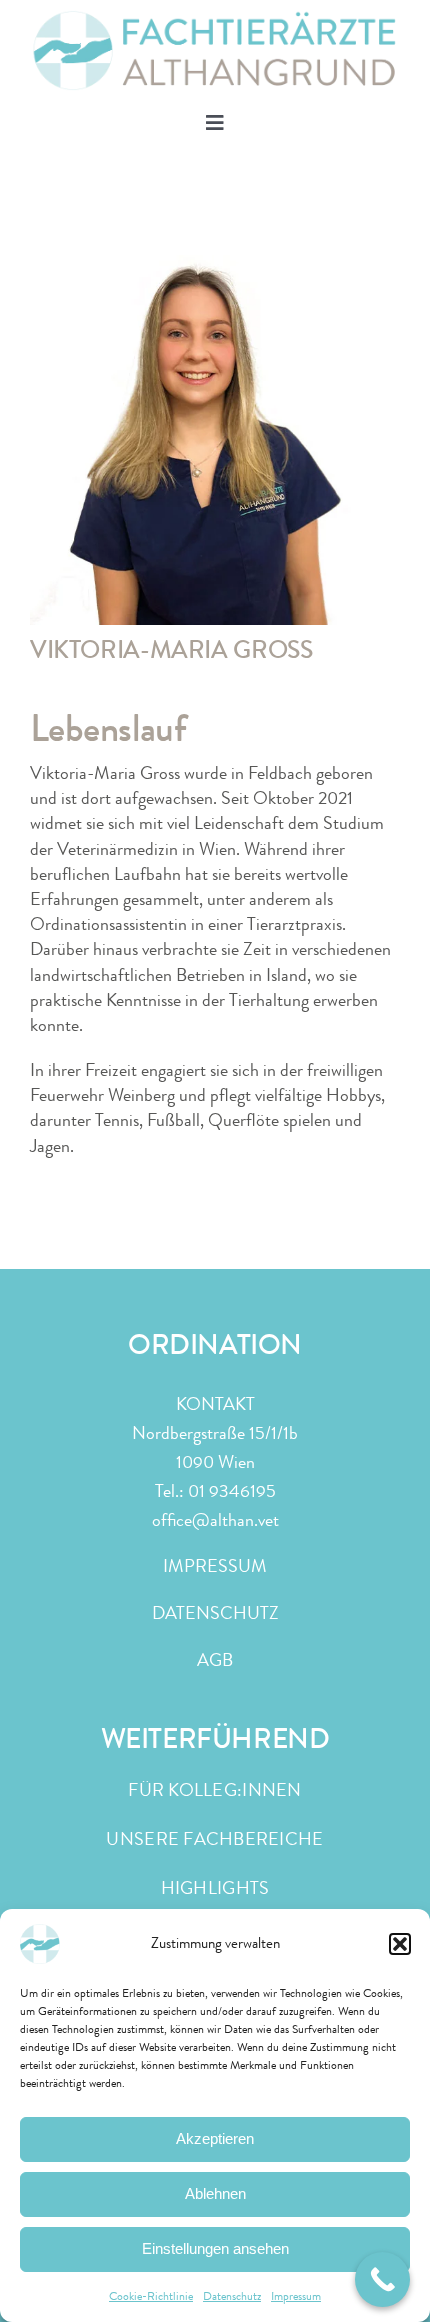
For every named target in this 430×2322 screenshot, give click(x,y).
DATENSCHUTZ (215, 1613)
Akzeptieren (215, 2138)
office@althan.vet (215, 1520)
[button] (400, 1944)
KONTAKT (215, 1404)
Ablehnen (215, 2193)
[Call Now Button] (382, 2279)
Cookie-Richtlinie (151, 2296)
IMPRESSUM (215, 1566)
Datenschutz (232, 2296)
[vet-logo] (215, 19)
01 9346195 (232, 1491)
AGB (215, 1660)
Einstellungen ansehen (215, 2248)
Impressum (296, 2296)
